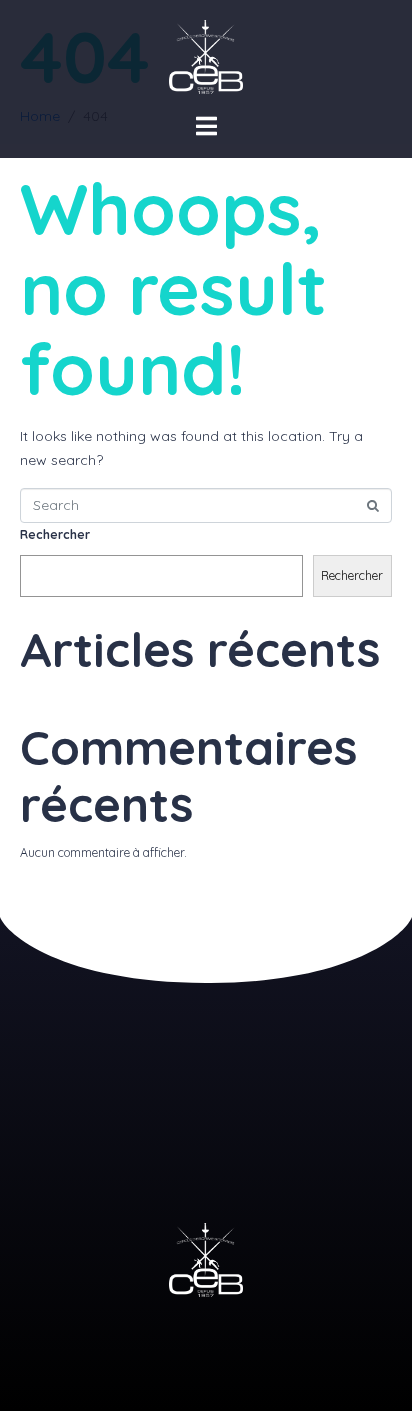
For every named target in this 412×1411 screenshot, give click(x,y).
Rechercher (55, 534)
